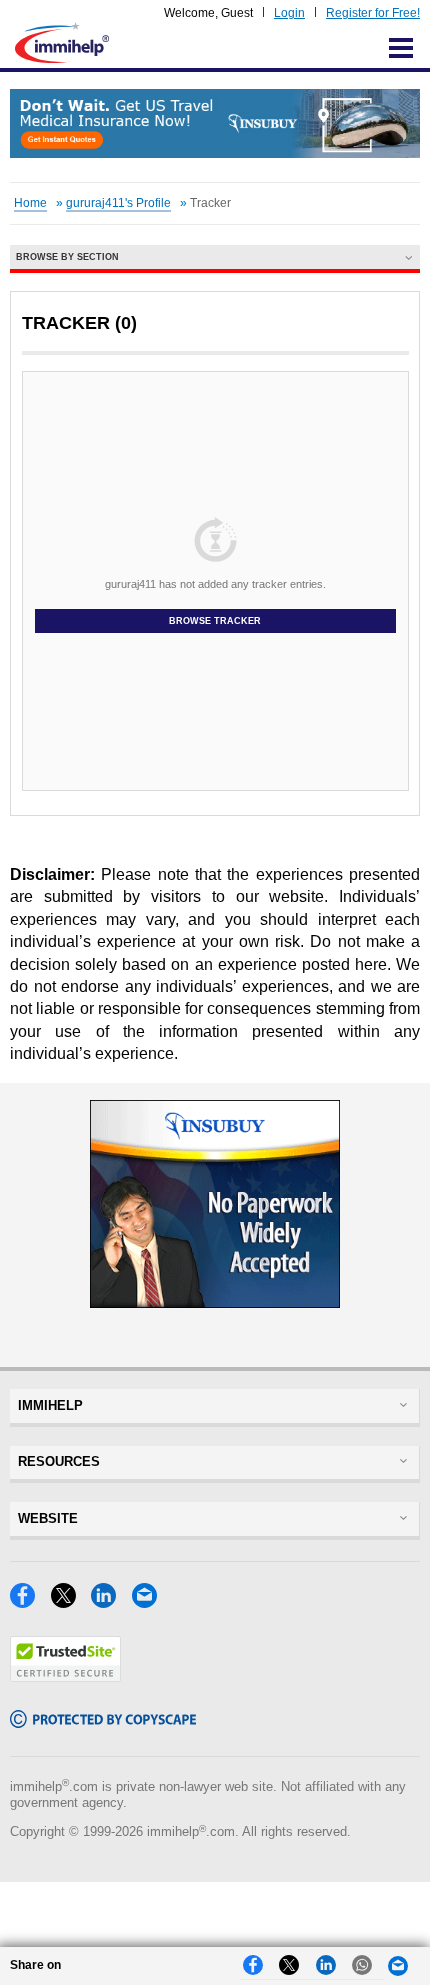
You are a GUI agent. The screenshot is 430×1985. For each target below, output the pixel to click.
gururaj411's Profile (118, 203)
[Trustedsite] (65, 1676)
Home (30, 203)
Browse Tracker (215, 621)
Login (289, 13)
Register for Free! (373, 13)
